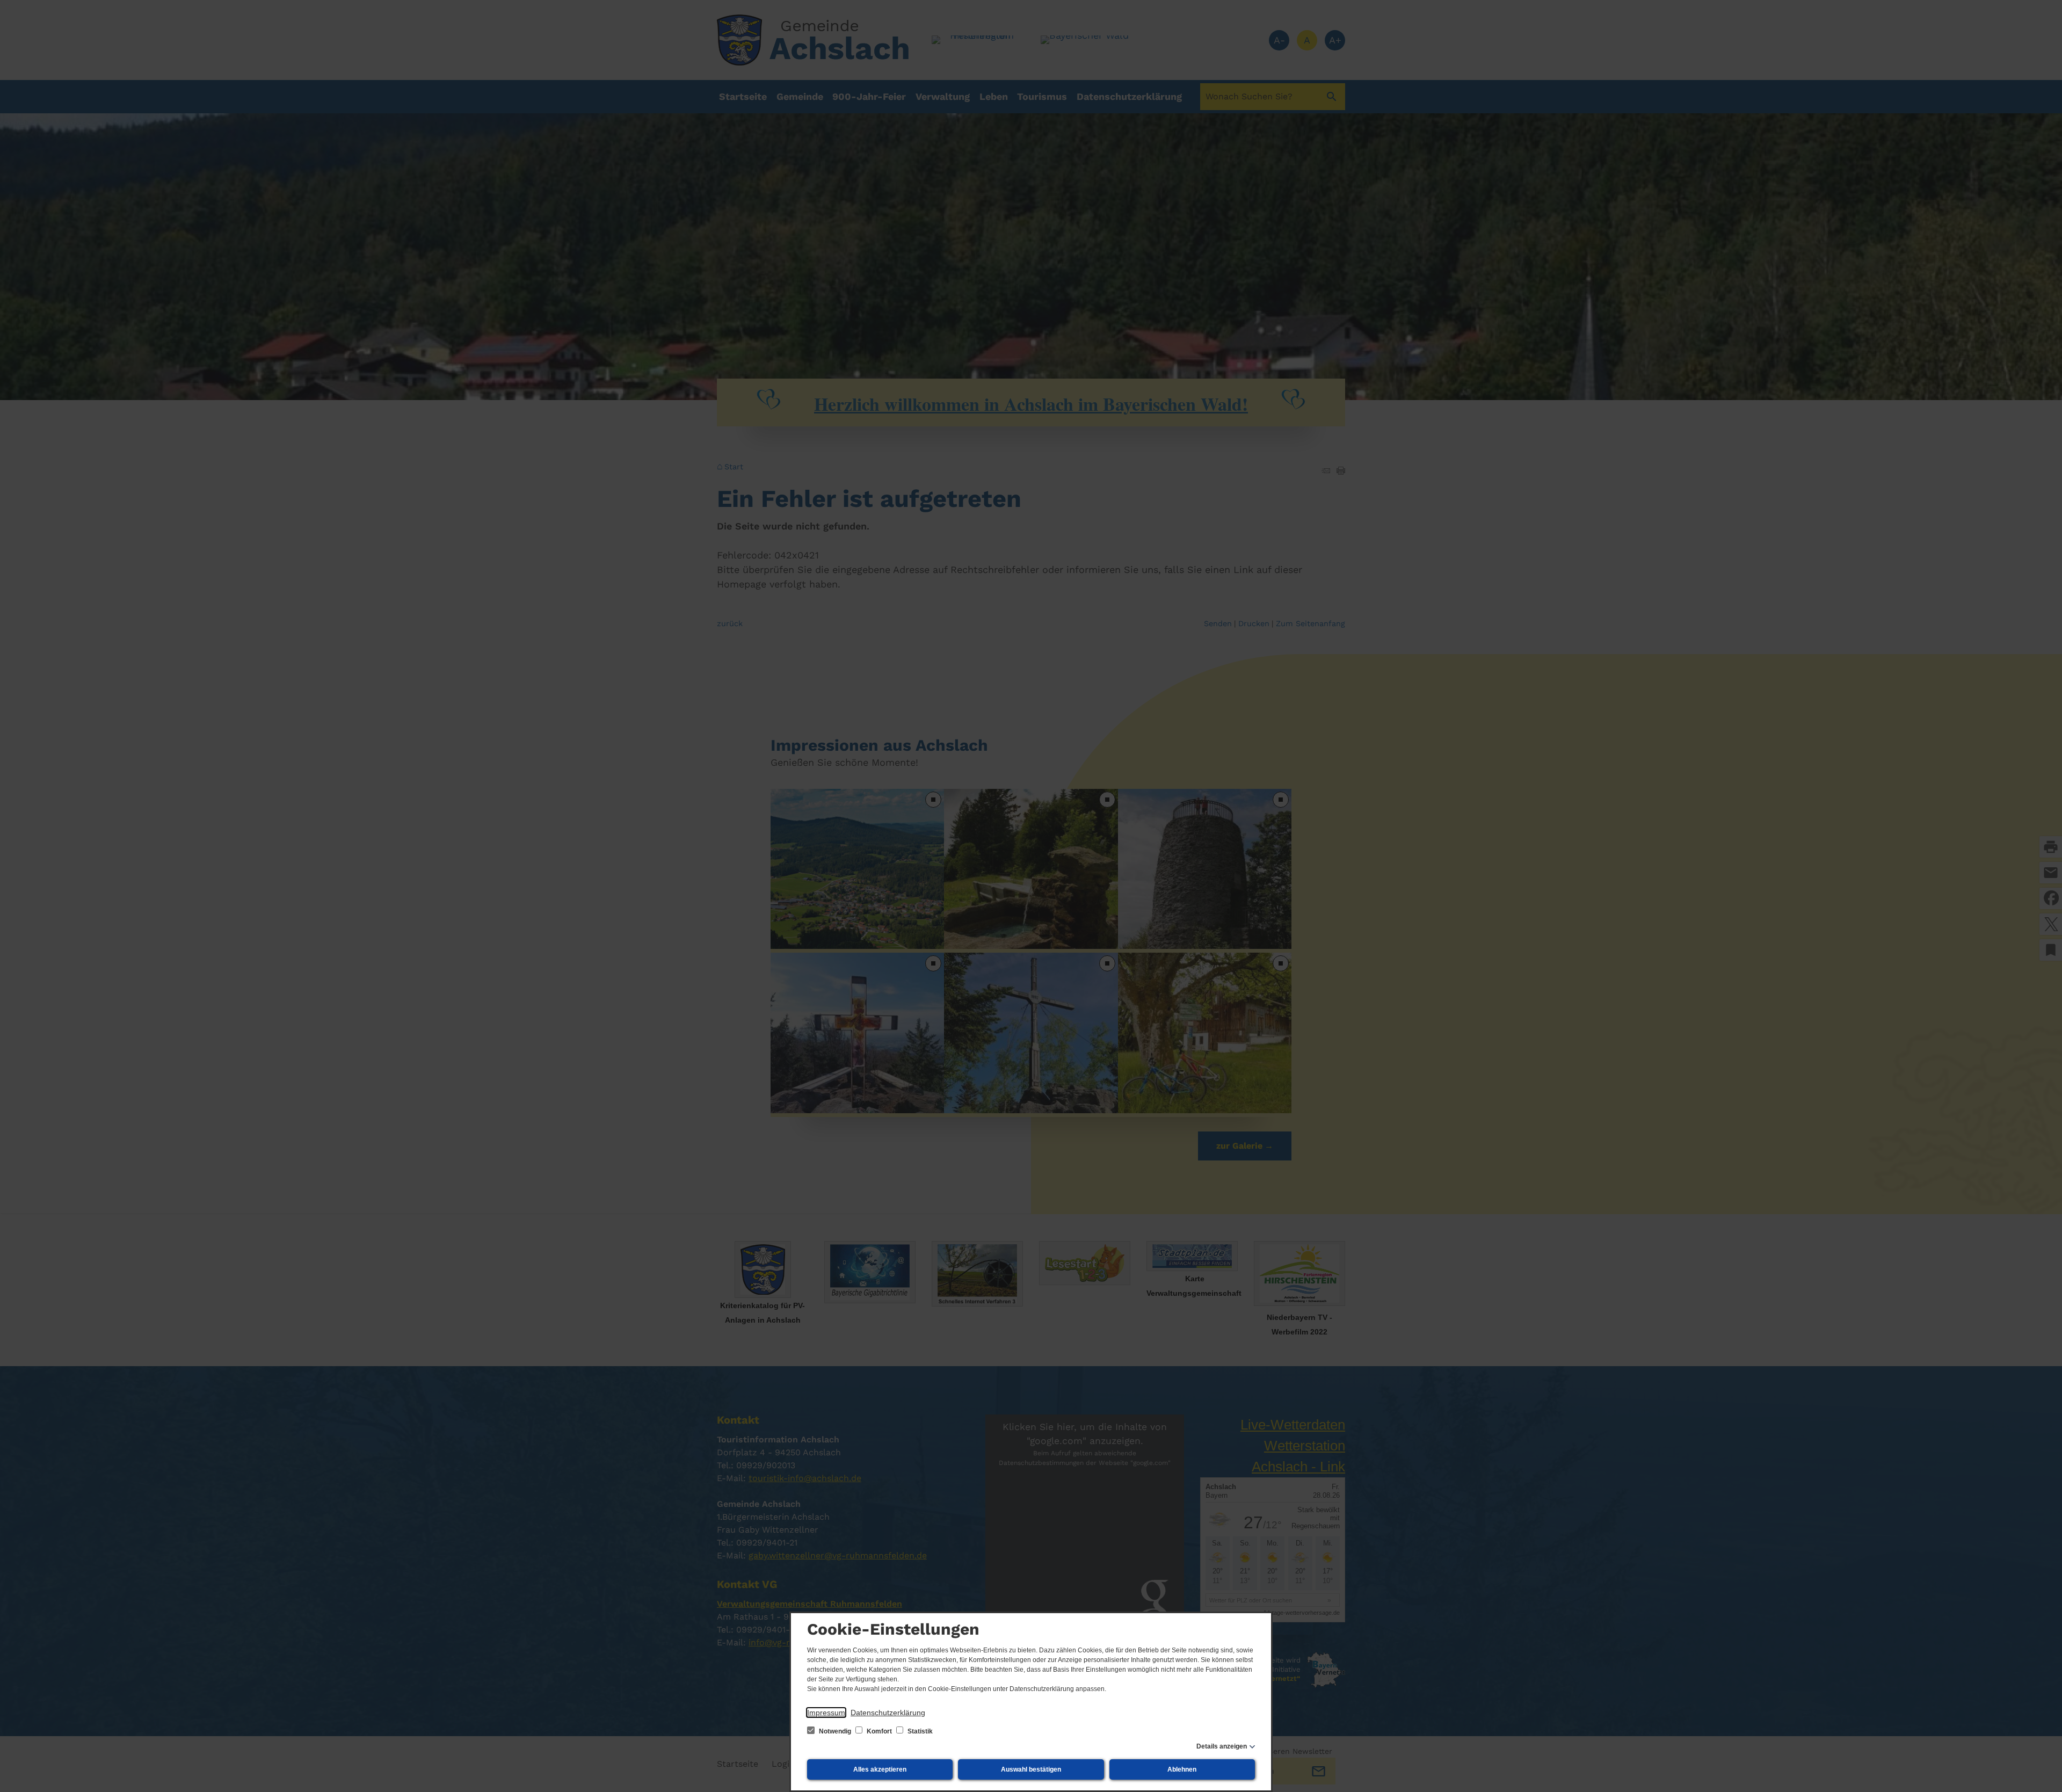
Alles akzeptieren (880, 1769)
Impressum (826, 1713)
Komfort (879, 1731)
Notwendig (835, 1731)
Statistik (919, 1731)
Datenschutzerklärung (888, 1713)
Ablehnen (1182, 1769)
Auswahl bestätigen (1031, 1769)
